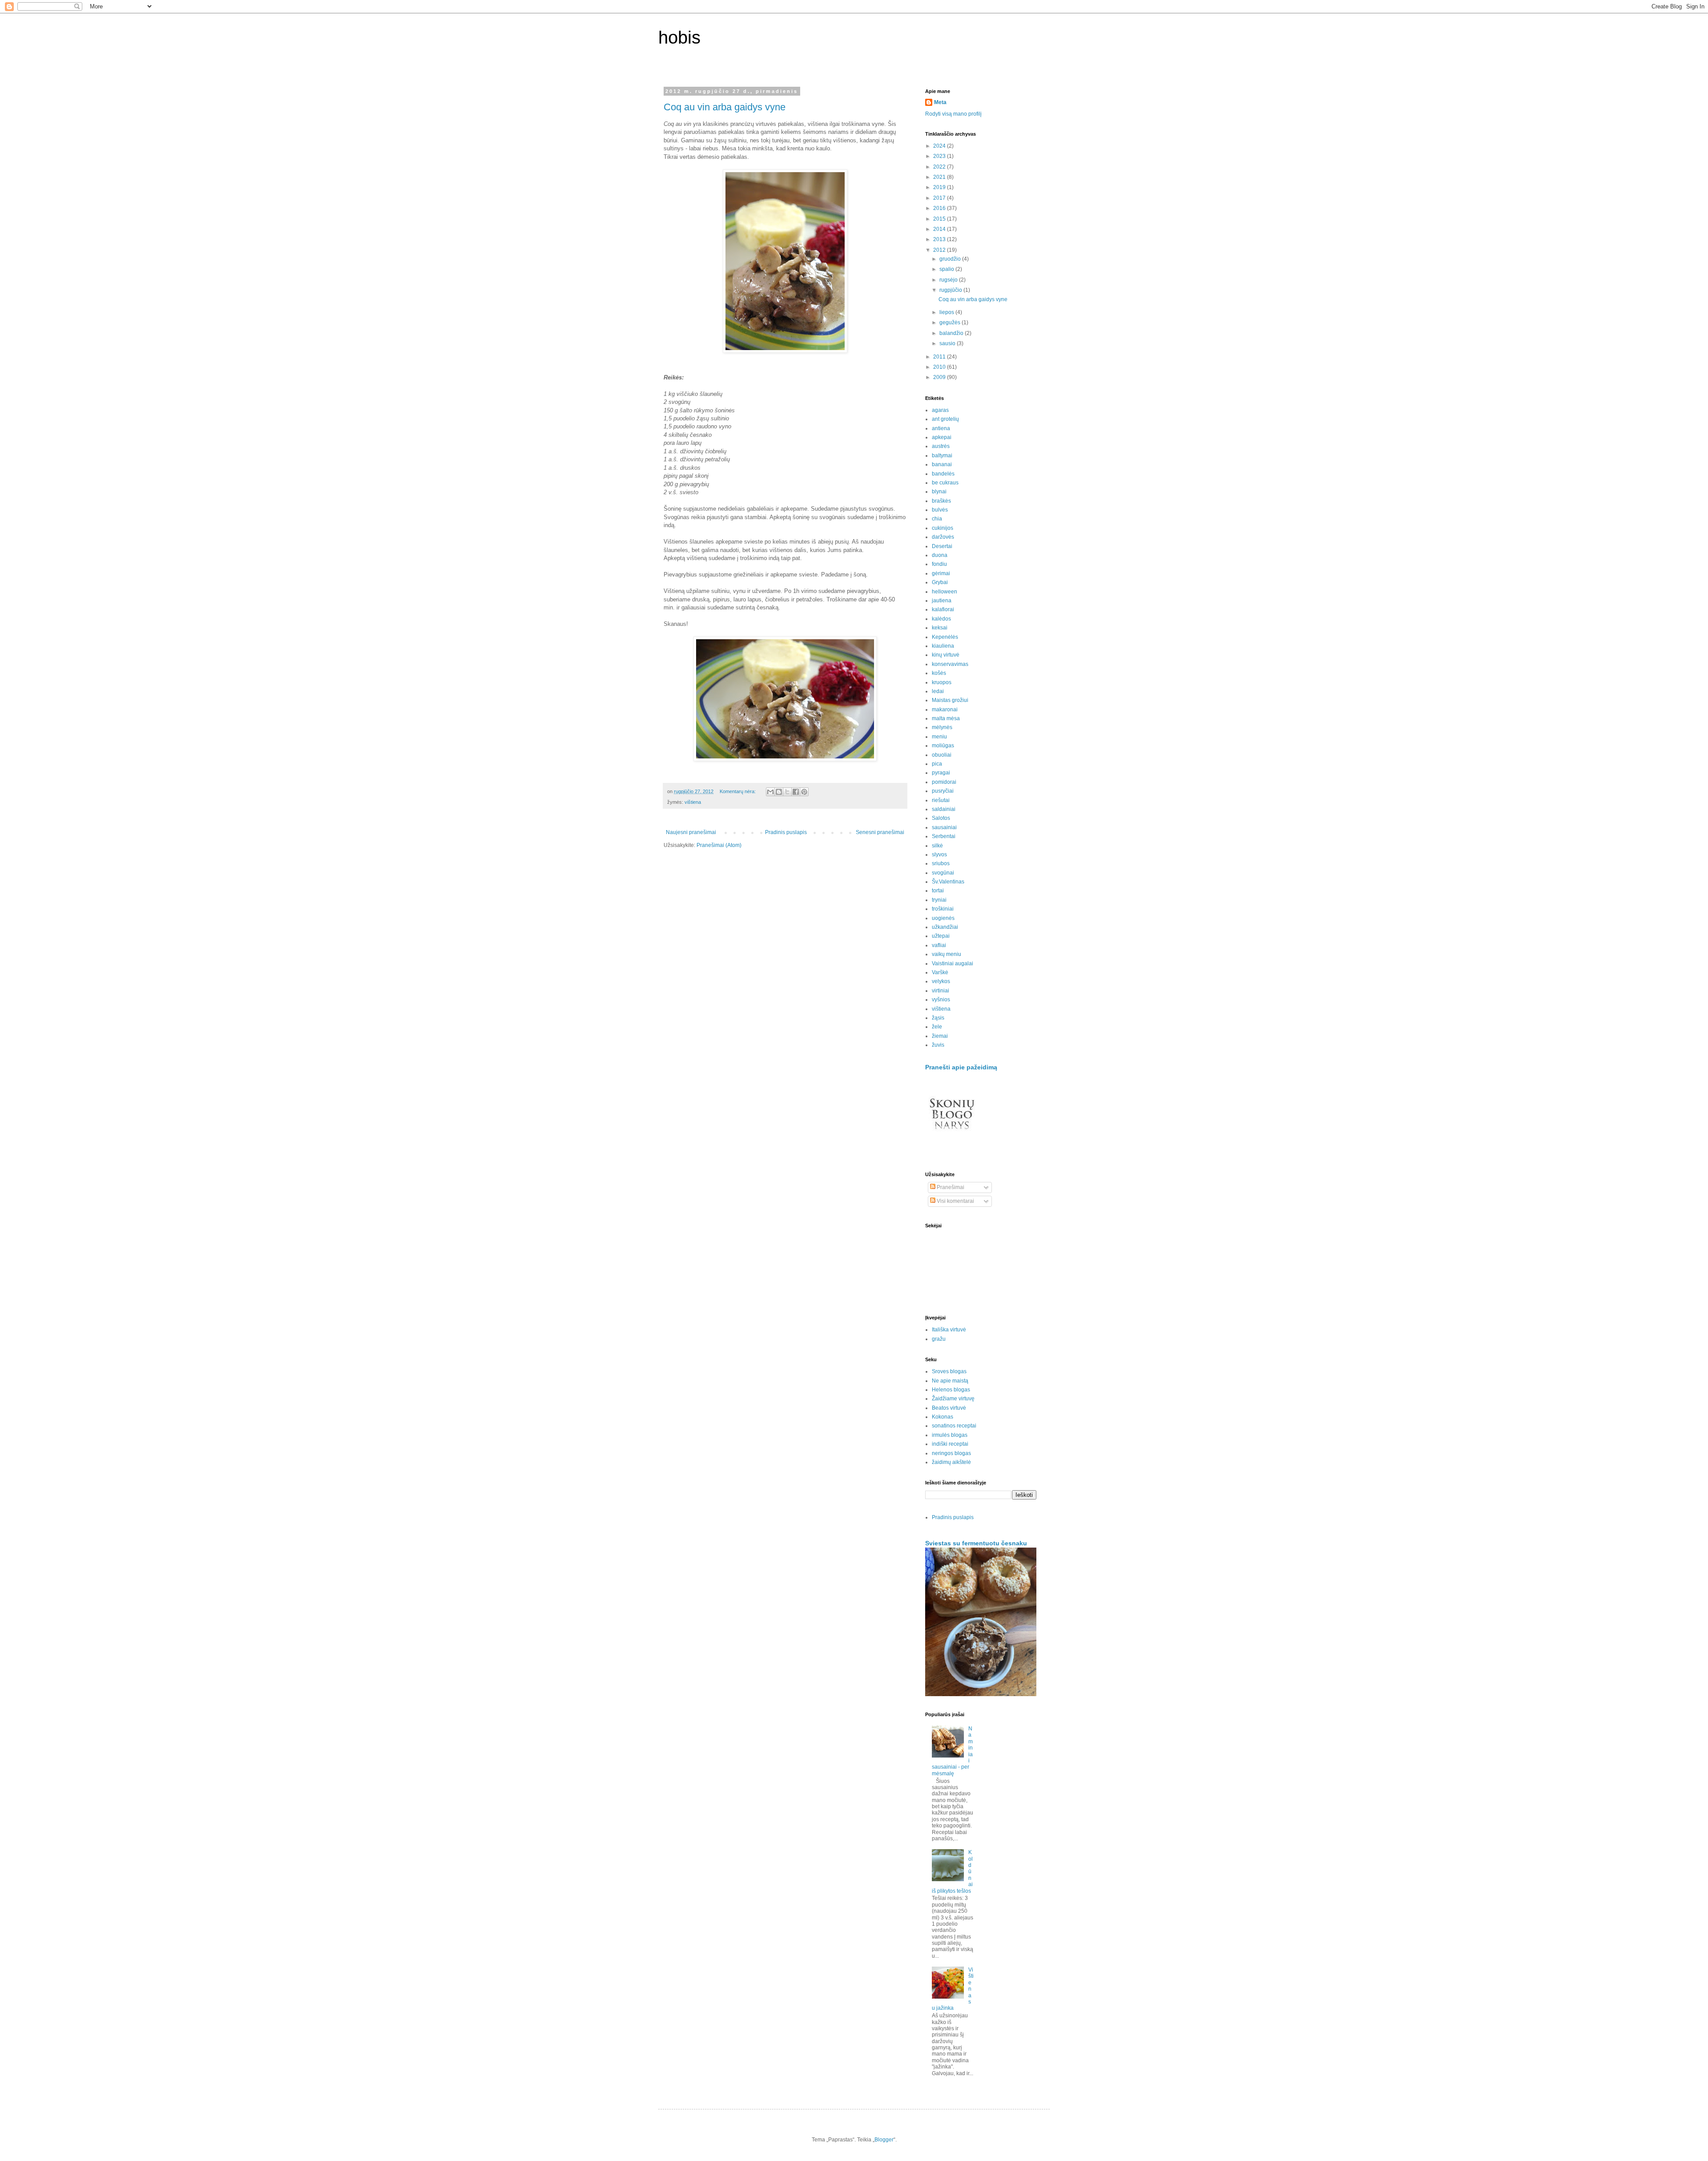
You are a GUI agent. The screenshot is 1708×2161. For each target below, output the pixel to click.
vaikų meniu (947, 954)
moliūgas (943, 746)
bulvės (940, 510)
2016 (940, 208)
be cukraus (945, 483)
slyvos (939, 855)
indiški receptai (950, 1444)
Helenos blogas (951, 1390)
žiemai (940, 1036)
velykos (941, 981)
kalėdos (941, 619)
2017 (940, 198)
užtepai (941, 936)
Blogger (884, 2140)
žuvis (938, 1045)
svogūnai (943, 873)
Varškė (940, 972)
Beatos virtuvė (949, 1408)
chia (937, 519)
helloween (945, 592)
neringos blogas (951, 1453)
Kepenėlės (945, 637)
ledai (938, 691)
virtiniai (941, 991)
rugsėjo (949, 280)
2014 (940, 229)
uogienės (943, 918)
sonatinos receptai (954, 1426)
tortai (938, 891)
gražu (939, 1339)
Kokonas (943, 1417)
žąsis (938, 1018)
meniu (939, 737)
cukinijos (943, 528)
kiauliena (943, 646)
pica (937, 764)
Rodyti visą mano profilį (953, 114)
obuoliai (942, 755)
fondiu (939, 564)
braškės (941, 501)
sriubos (941, 863)
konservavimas (950, 664)
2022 (940, 167)
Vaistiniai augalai (953, 964)
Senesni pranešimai (880, 832)
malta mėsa (946, 718)
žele (937, 1027)
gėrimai (941, 573)
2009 (940, 377)
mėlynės (942, 727)
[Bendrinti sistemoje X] (787, 792)
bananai (942, 464)
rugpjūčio (951, 290)
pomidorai (944, 782)
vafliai (939, 945)
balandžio (952, 333)
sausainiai (944, 827)
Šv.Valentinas (948, 882)
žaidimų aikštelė (951, 1462)
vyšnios (941, 1000)
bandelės (943, 474)
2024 (940, 146)
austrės (941, 446)
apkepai (942, 437)
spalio (947, 269)
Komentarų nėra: (738, 791)
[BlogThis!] (779, 792)
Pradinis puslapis (786, 832)
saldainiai (944, 809)
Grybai (940, 582)
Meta (940, 102)
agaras (940, 410)
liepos (947, 312)
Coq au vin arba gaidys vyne (725, 107)
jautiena (942, 601)
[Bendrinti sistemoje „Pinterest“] (804, 792)
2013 (940, 239)
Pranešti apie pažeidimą (961, 1067)
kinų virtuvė (946, 655)
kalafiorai (943, 609)
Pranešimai (950, 1187)
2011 (940, 357)
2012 (940, 250)
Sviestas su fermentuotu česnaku (976, 1543)
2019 (940, 187)
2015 (940, 219)
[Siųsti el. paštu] (770, 792)
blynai (939, 492)
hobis (679, 37)
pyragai (941, 773)
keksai (940, 628)
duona (940, 555)
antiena (941, 428)
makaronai (945, 710)
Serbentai (944, 836)
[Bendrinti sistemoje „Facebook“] (796, 792)
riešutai (941, 800)
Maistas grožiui (950, 700)
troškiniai (943, 909)
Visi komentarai (955, 1201)
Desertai (942, 546)
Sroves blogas (949, 1371)
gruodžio (951, 259)
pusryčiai (943, 791)
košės (939, 673)
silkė (937, 846)
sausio (948, 343)
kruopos (942, 682)
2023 (940, 156)
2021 (940, 177)
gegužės (951, 323)
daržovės (943, 537)
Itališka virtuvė (949, 1330)
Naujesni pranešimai (691, 832)
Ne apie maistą (950, 1381)
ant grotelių (945, 419)
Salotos (941, 818)
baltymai (942, 456)
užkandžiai (945, 927)
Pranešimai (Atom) (719, 845)
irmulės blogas (950, 1435)
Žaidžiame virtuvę (953, 1399)
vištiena (693, 802)
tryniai (939, 900)
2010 (940, 367)
